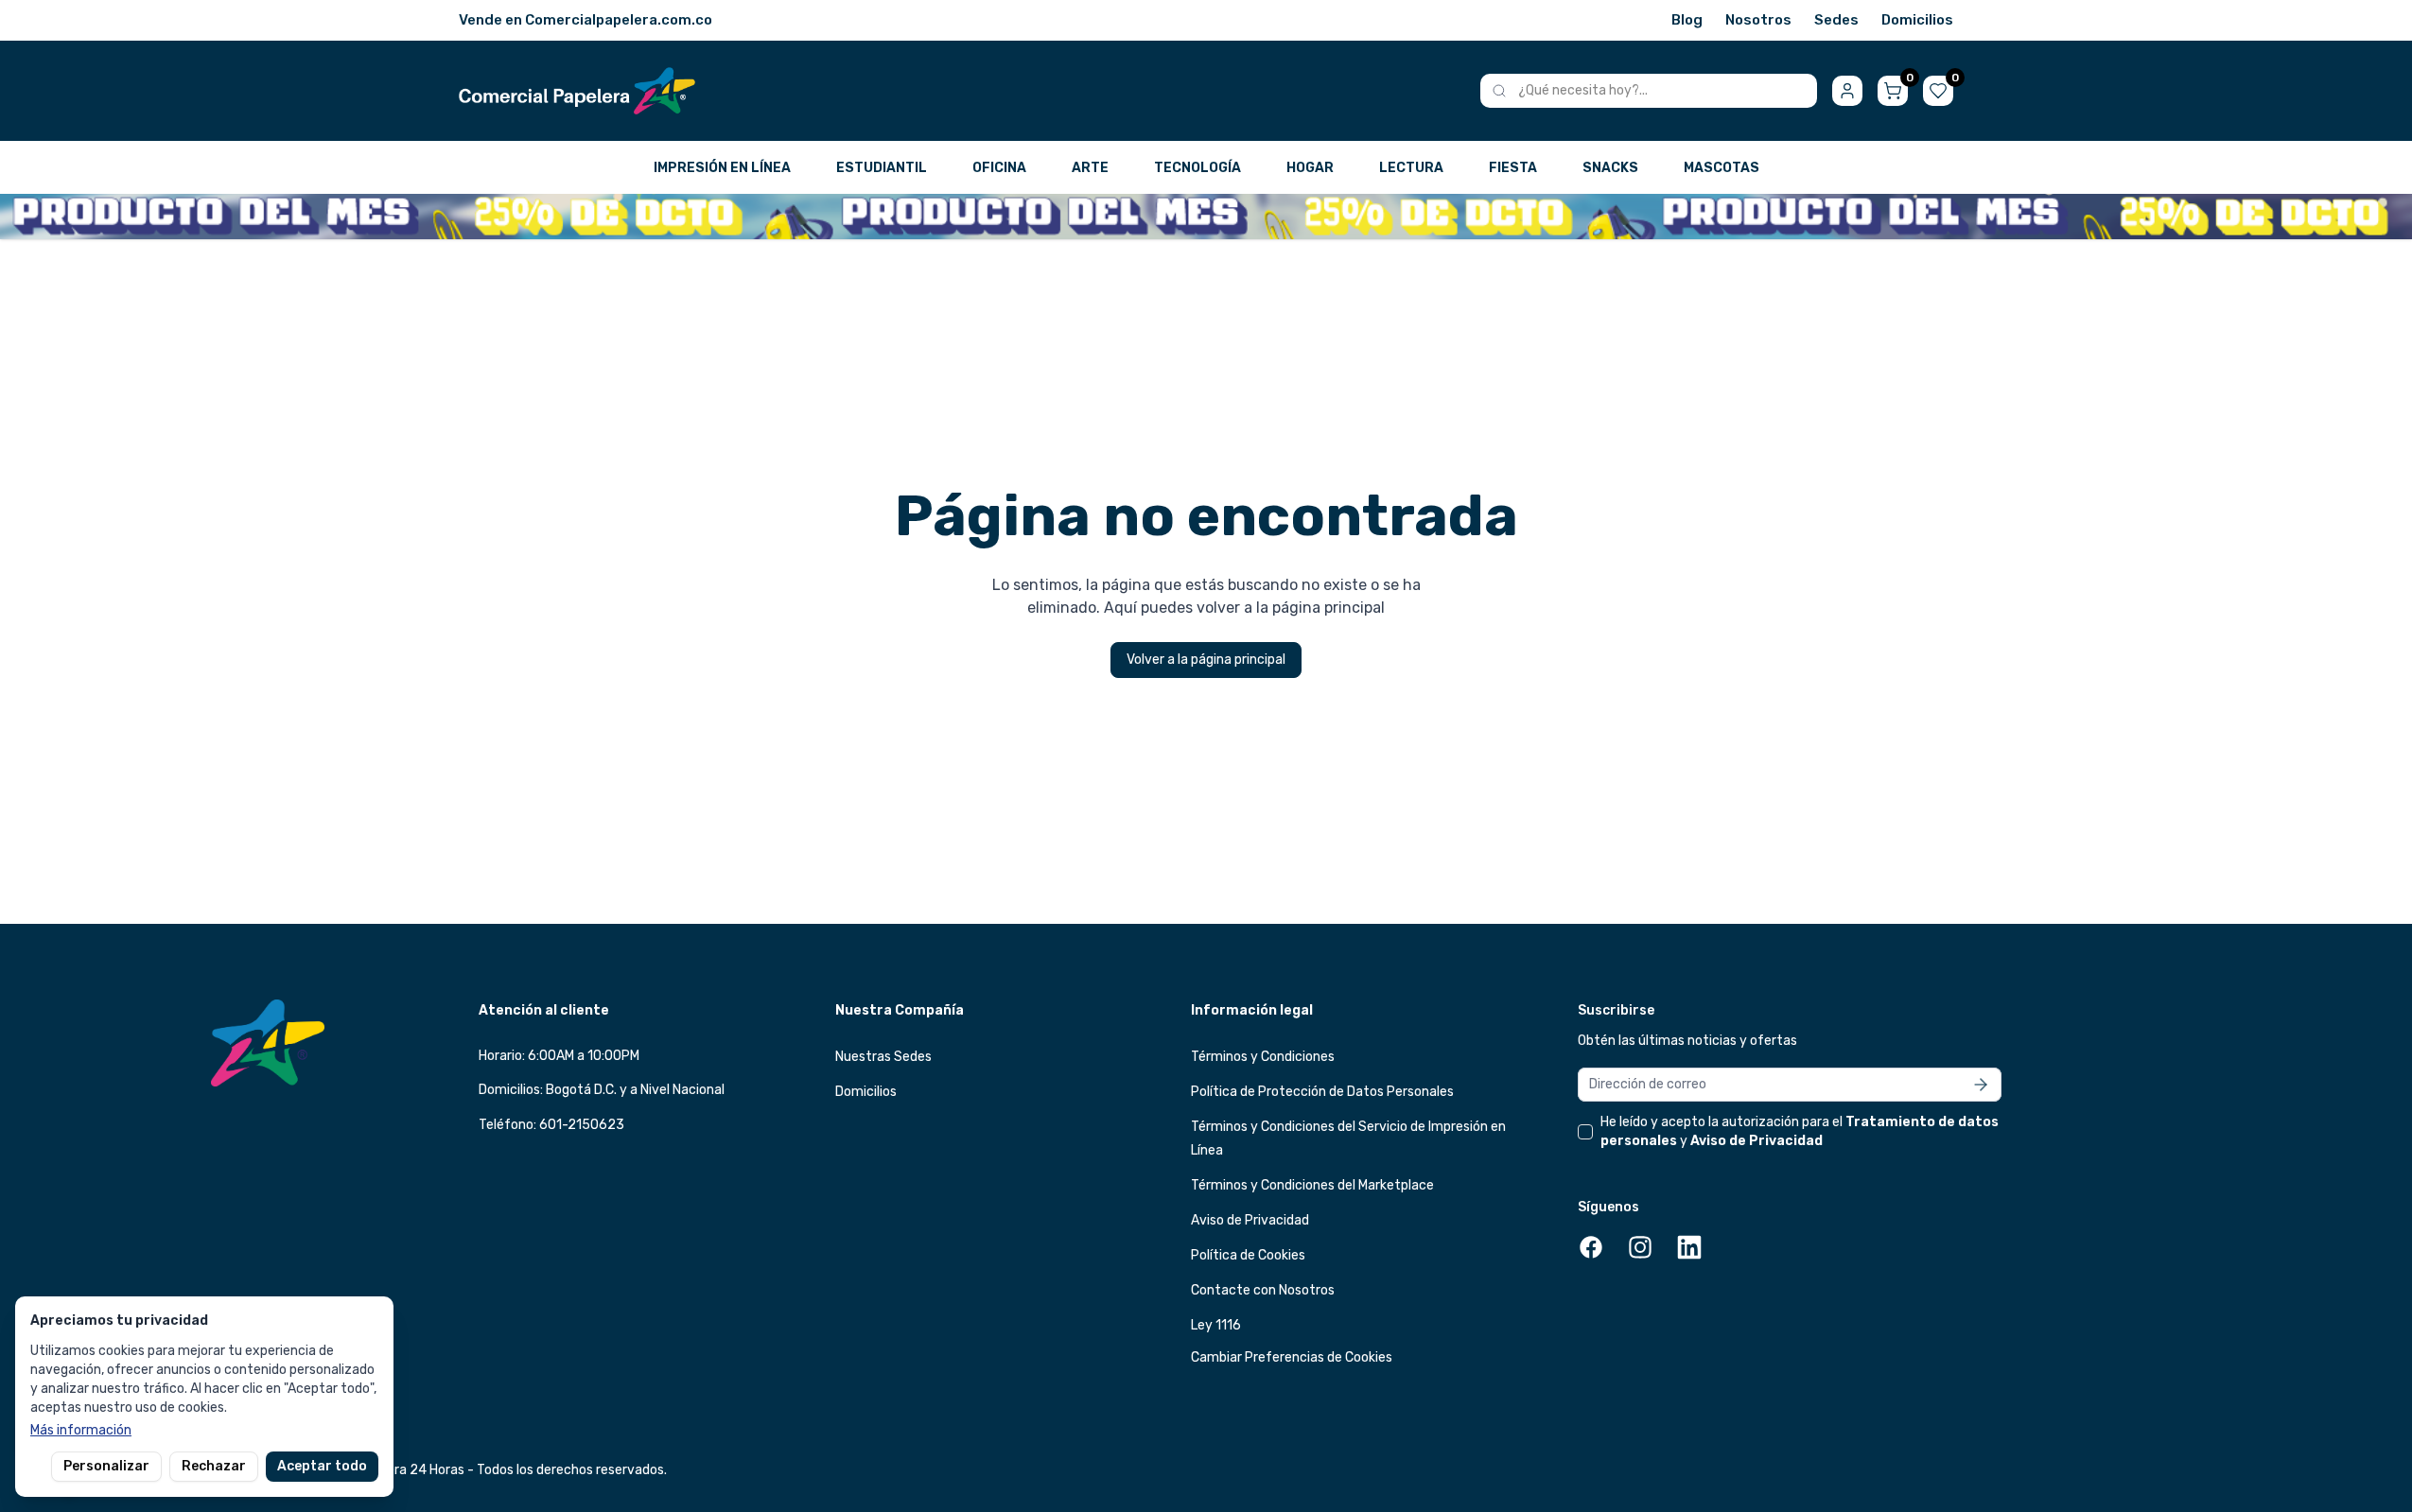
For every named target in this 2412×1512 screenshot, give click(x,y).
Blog (1687, 20)
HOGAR (1310, 168)
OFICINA (999, 168)
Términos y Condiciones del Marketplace (1312, 1185)
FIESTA (1513, 168)
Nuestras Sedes (883, 1057)
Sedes (1836, 20)
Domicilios (1917, 20)
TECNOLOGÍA (1197, 168)
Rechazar (214, 1466)
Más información (81, 1430)
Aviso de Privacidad (1250, 1220)
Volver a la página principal (1206, 660)
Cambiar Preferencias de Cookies (1292, 1357)
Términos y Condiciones (1263, 1057)
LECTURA (1411, 168)
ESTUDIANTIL (882, 168)
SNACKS (1610, 168)
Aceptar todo (322, 1466)
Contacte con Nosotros (1263, 1290)
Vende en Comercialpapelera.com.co (586, 20)
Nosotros (1758, 20)
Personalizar (106, 1466)
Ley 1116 (1216, 1325)
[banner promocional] (1206, 217)
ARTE (1090, 168)
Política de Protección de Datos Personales (1322, 1092)
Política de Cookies (1248, 1255)
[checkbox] (1585, 1132)
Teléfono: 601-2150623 (551, 1125)
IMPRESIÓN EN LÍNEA (722, 168)
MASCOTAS (1722, 168)
